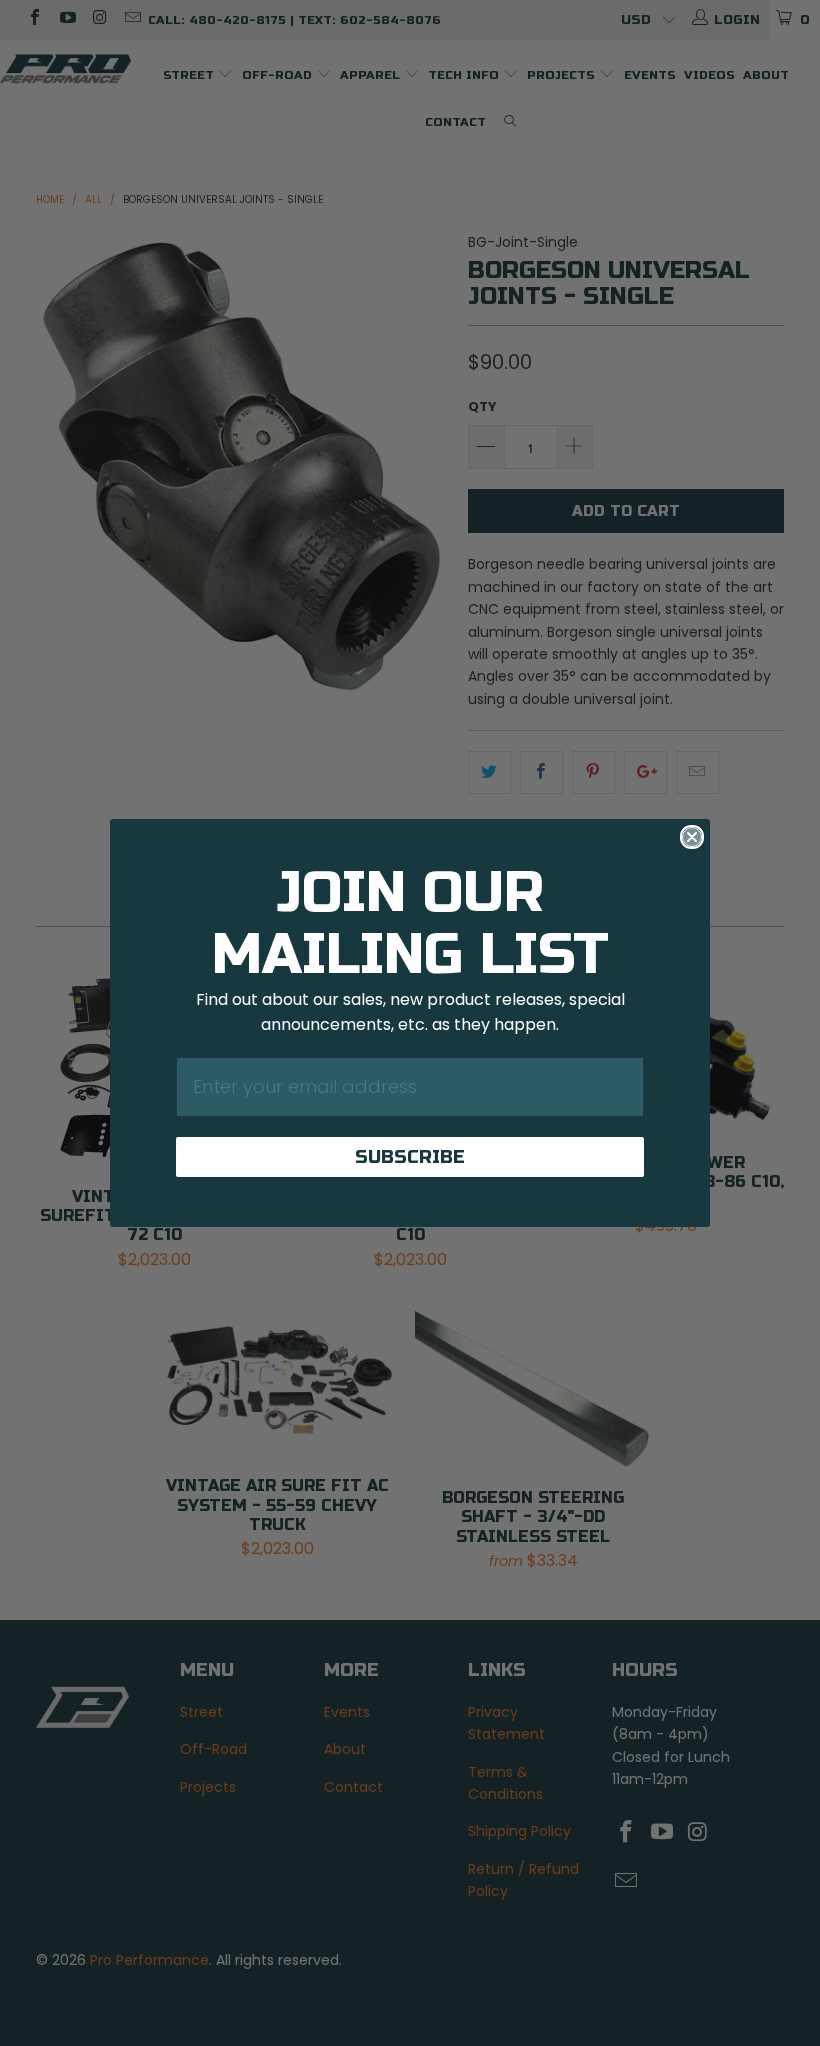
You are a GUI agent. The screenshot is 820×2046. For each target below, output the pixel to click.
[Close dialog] (692, 837)
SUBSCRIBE (410, 1157)
